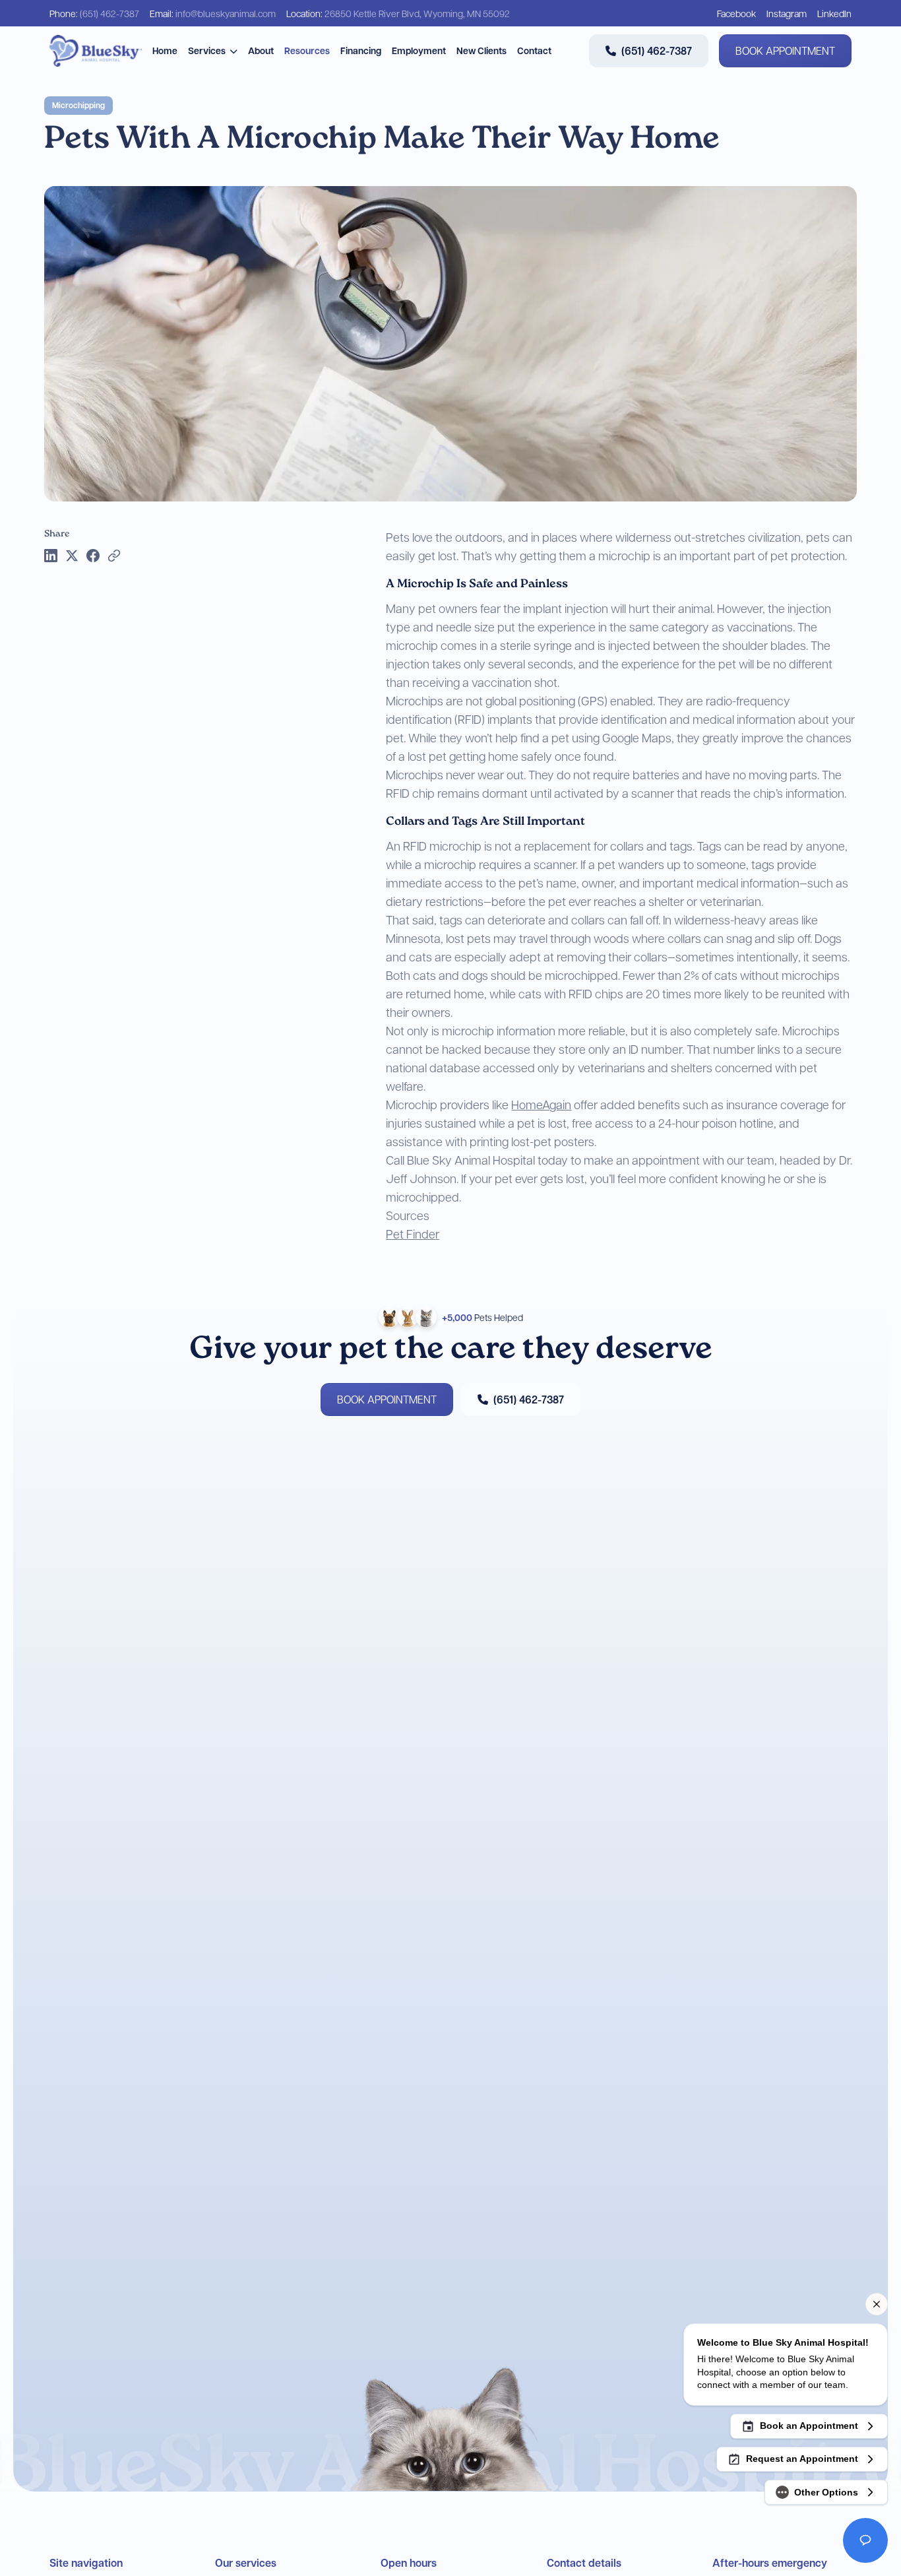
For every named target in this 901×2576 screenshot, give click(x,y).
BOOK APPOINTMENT (785, 50)
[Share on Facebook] (93, 556)
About (261, 50)
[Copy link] (114, 556)
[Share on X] (72, 556)
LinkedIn (834, 13)
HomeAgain (541, 1104)
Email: (213, 13)
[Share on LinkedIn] (51, 556)
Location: (398, 13)
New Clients (482, 50)
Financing (361, 50)
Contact (534, 50)
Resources (307, 50)
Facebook (736, 13)
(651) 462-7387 (657, 51)
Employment (419, 50)
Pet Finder (413, 1234)
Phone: (94, 13)
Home (165, 50)
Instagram (787, 13)
